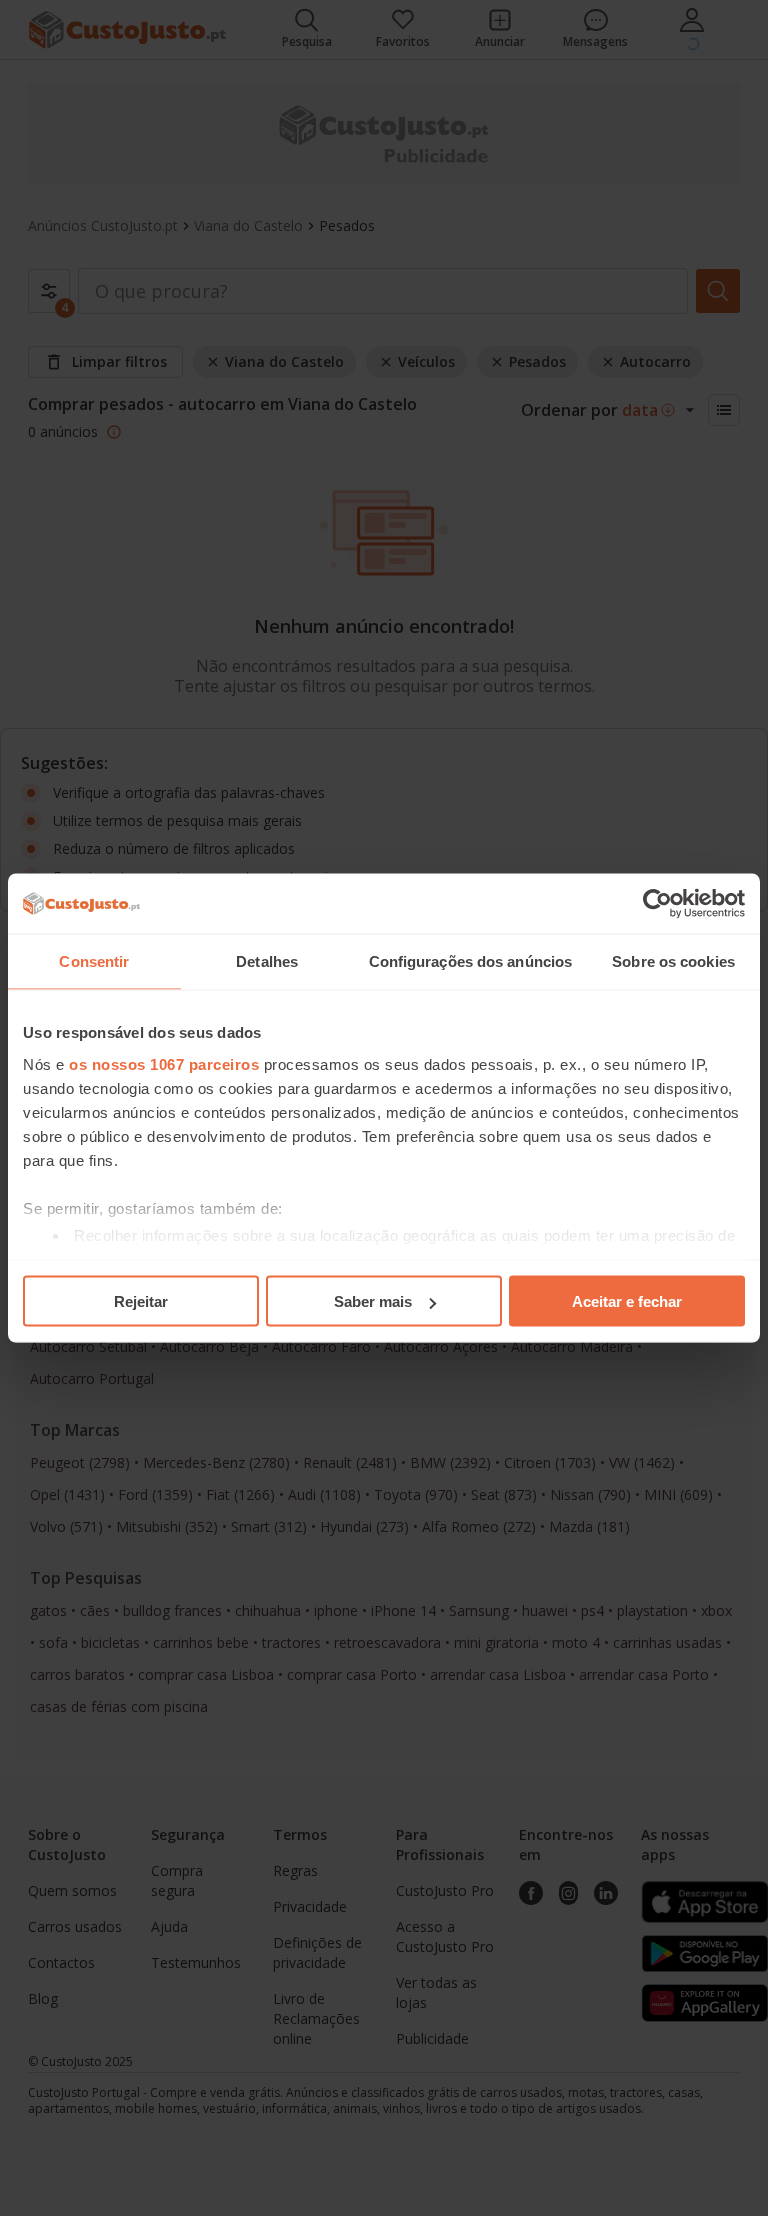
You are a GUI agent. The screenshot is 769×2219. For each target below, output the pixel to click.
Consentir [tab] (94, 961)
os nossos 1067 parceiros (164, 1063)
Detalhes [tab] (267, 961)
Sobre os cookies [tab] (673, 961)
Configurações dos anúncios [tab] (471, 961)
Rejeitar (141, 1301)
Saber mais (373, 1301)
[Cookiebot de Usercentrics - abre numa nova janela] (657, 904)
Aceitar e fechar (627, 1301)
